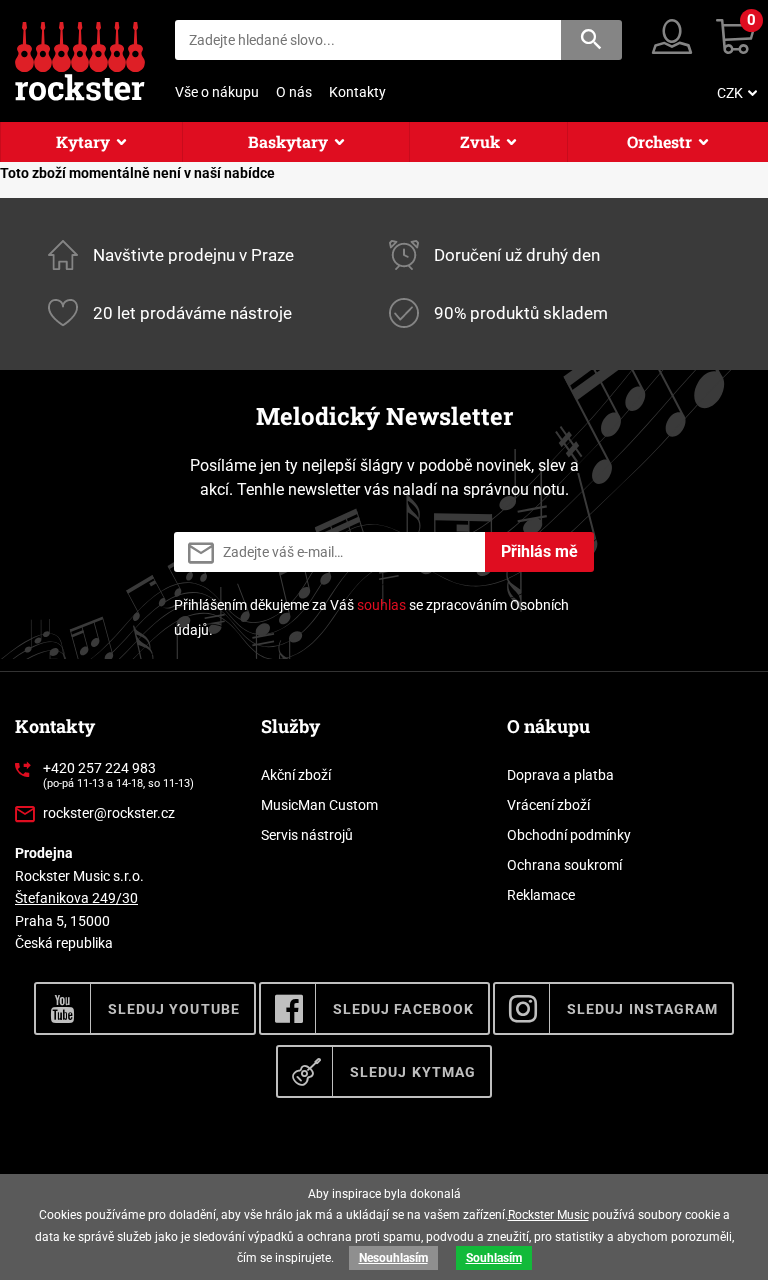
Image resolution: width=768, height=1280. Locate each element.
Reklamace (541, 895)
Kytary (83, 141)
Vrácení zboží (548, 805)
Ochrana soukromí (564, 865)
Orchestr (659, 141)
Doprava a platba (560, 775)
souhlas (381, 605)
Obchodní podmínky (569, 835)
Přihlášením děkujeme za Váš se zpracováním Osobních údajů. (371, 617)
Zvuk (480, 141)
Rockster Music (548, 1215)
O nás (294, 92)
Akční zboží (296, 775)
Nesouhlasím (393, 1258)
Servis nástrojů (307, 835)
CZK (730, 93)
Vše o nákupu (217, 92)
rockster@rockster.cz (109, 813)
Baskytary (288, 141)
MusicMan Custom (319, 805)
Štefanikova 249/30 (76, 898)
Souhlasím (494, 1258)
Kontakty (357, 92)
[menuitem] (735, 93)
